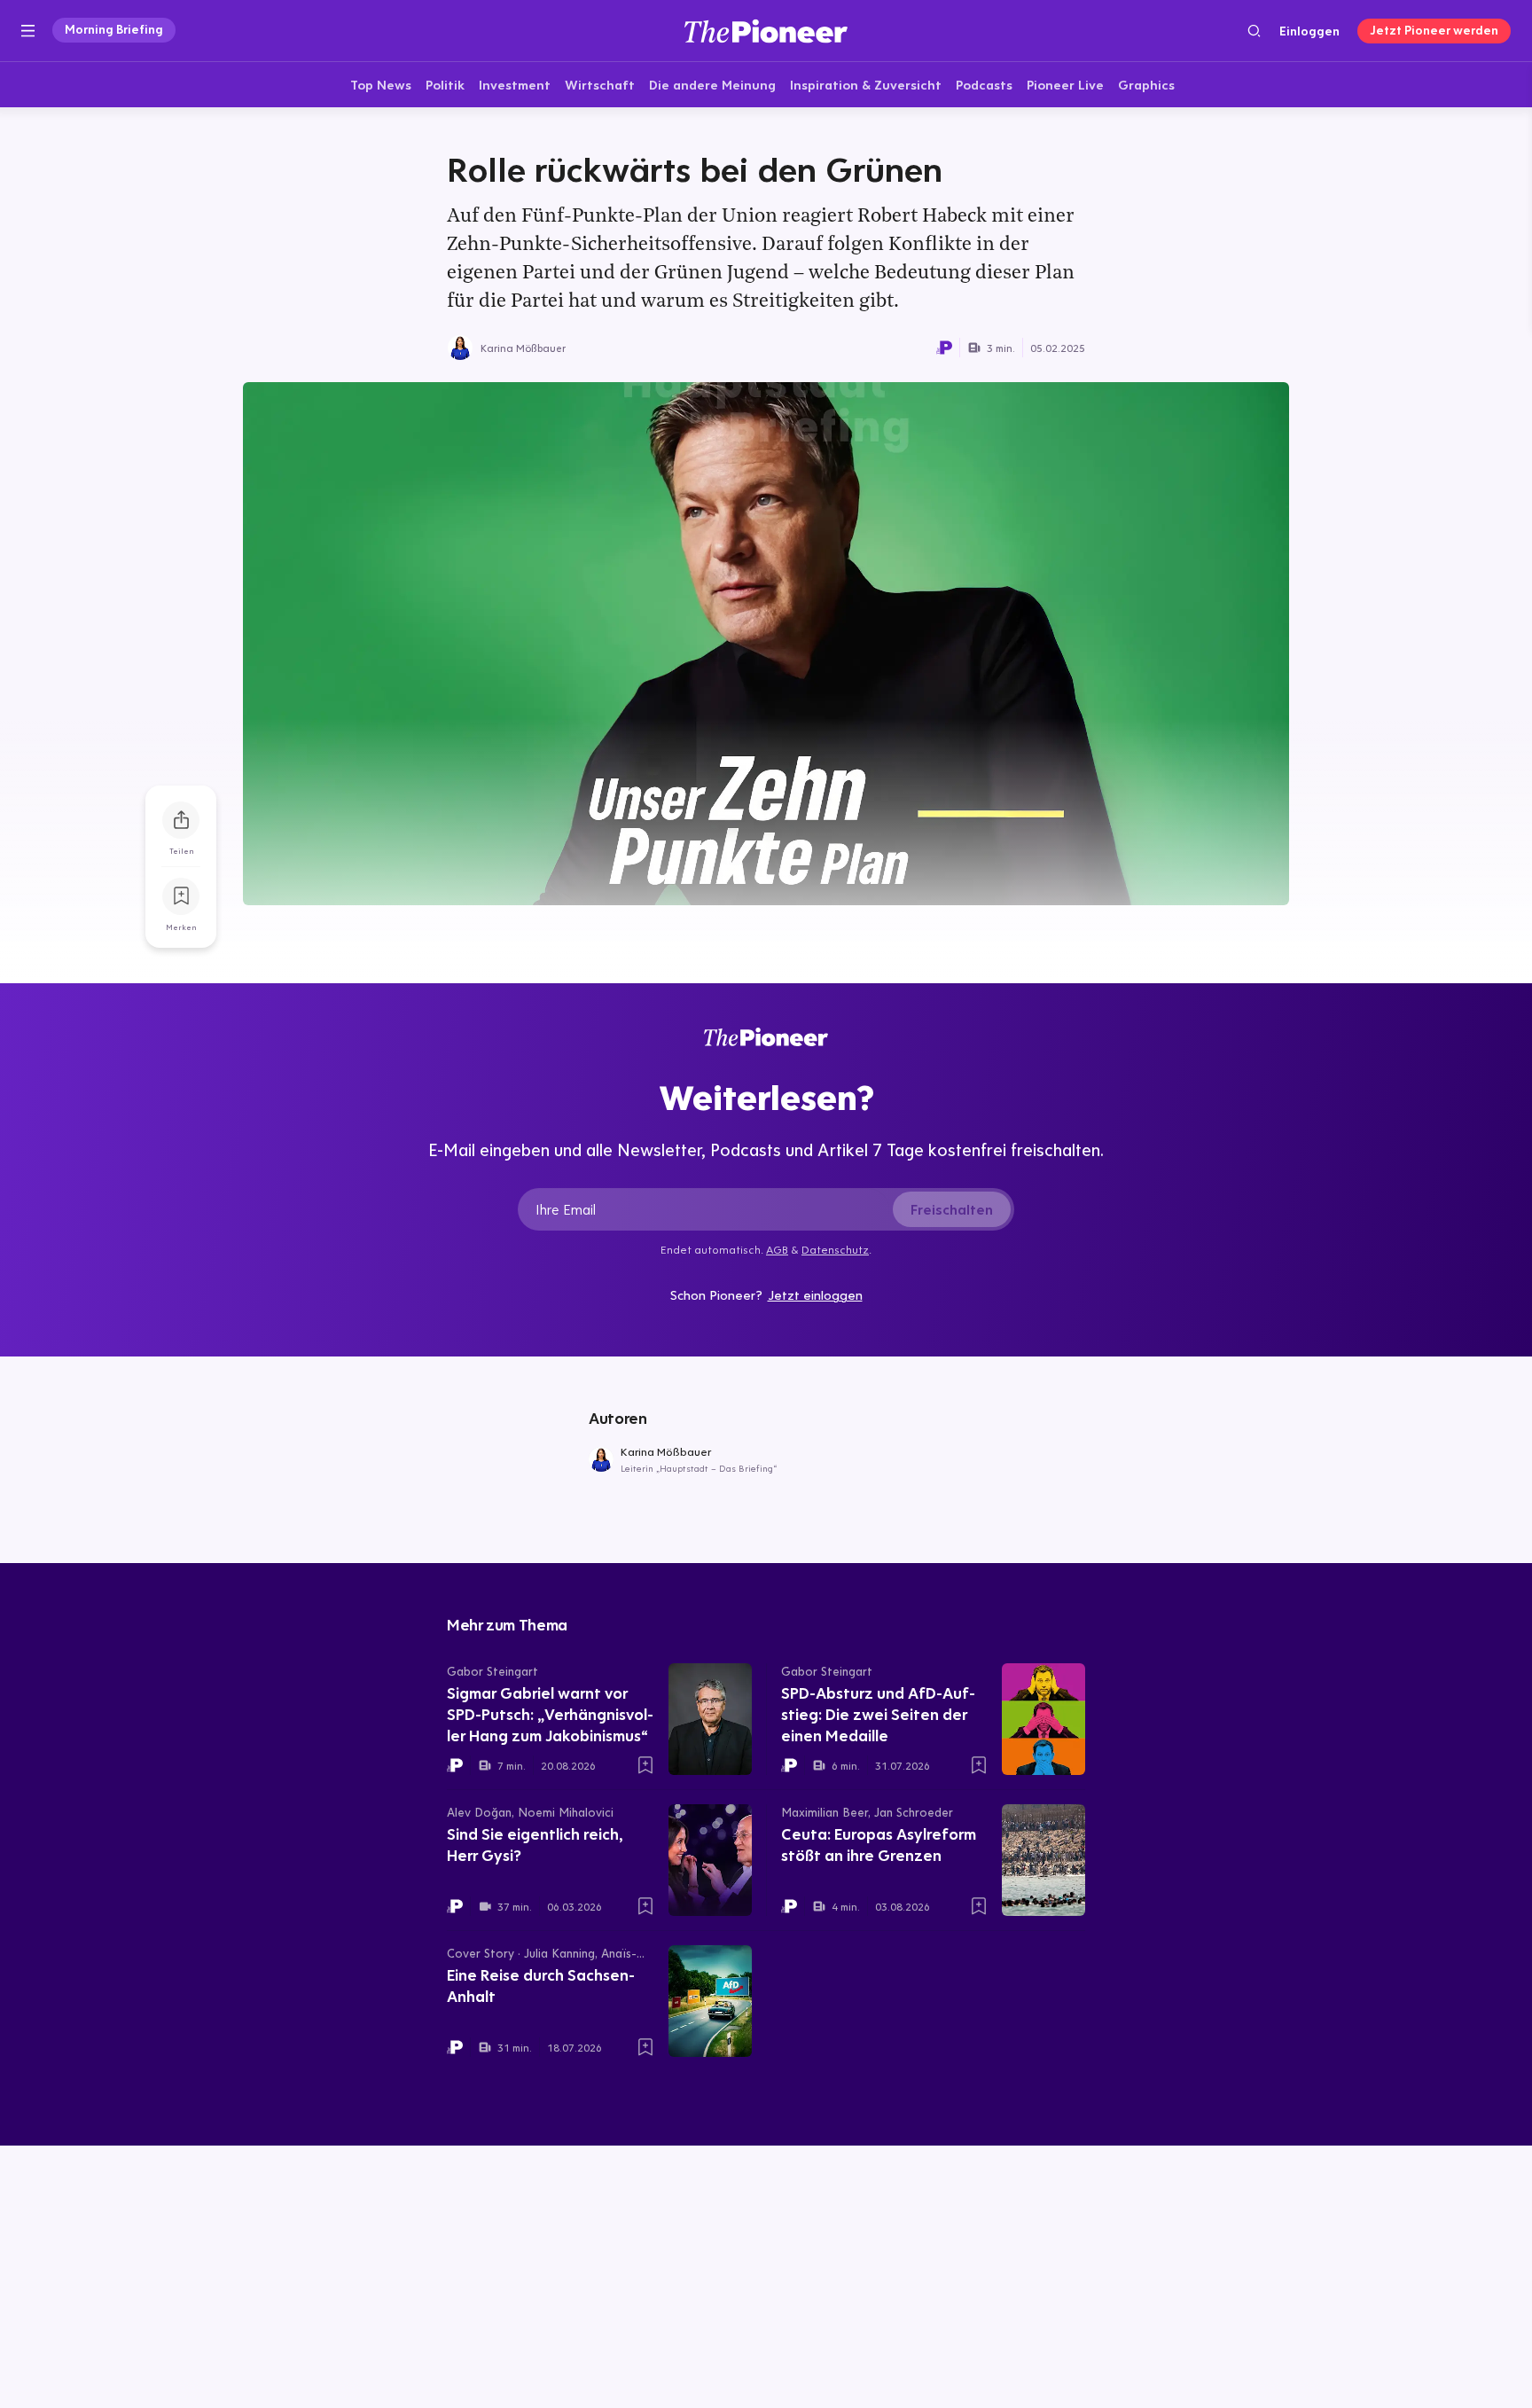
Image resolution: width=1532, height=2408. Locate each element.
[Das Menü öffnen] (28, 31)
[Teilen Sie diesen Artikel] (181, 820)
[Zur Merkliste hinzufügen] (181, 896)
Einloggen (1309, 31)
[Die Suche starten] (1254, 31)
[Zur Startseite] (766, 31)
